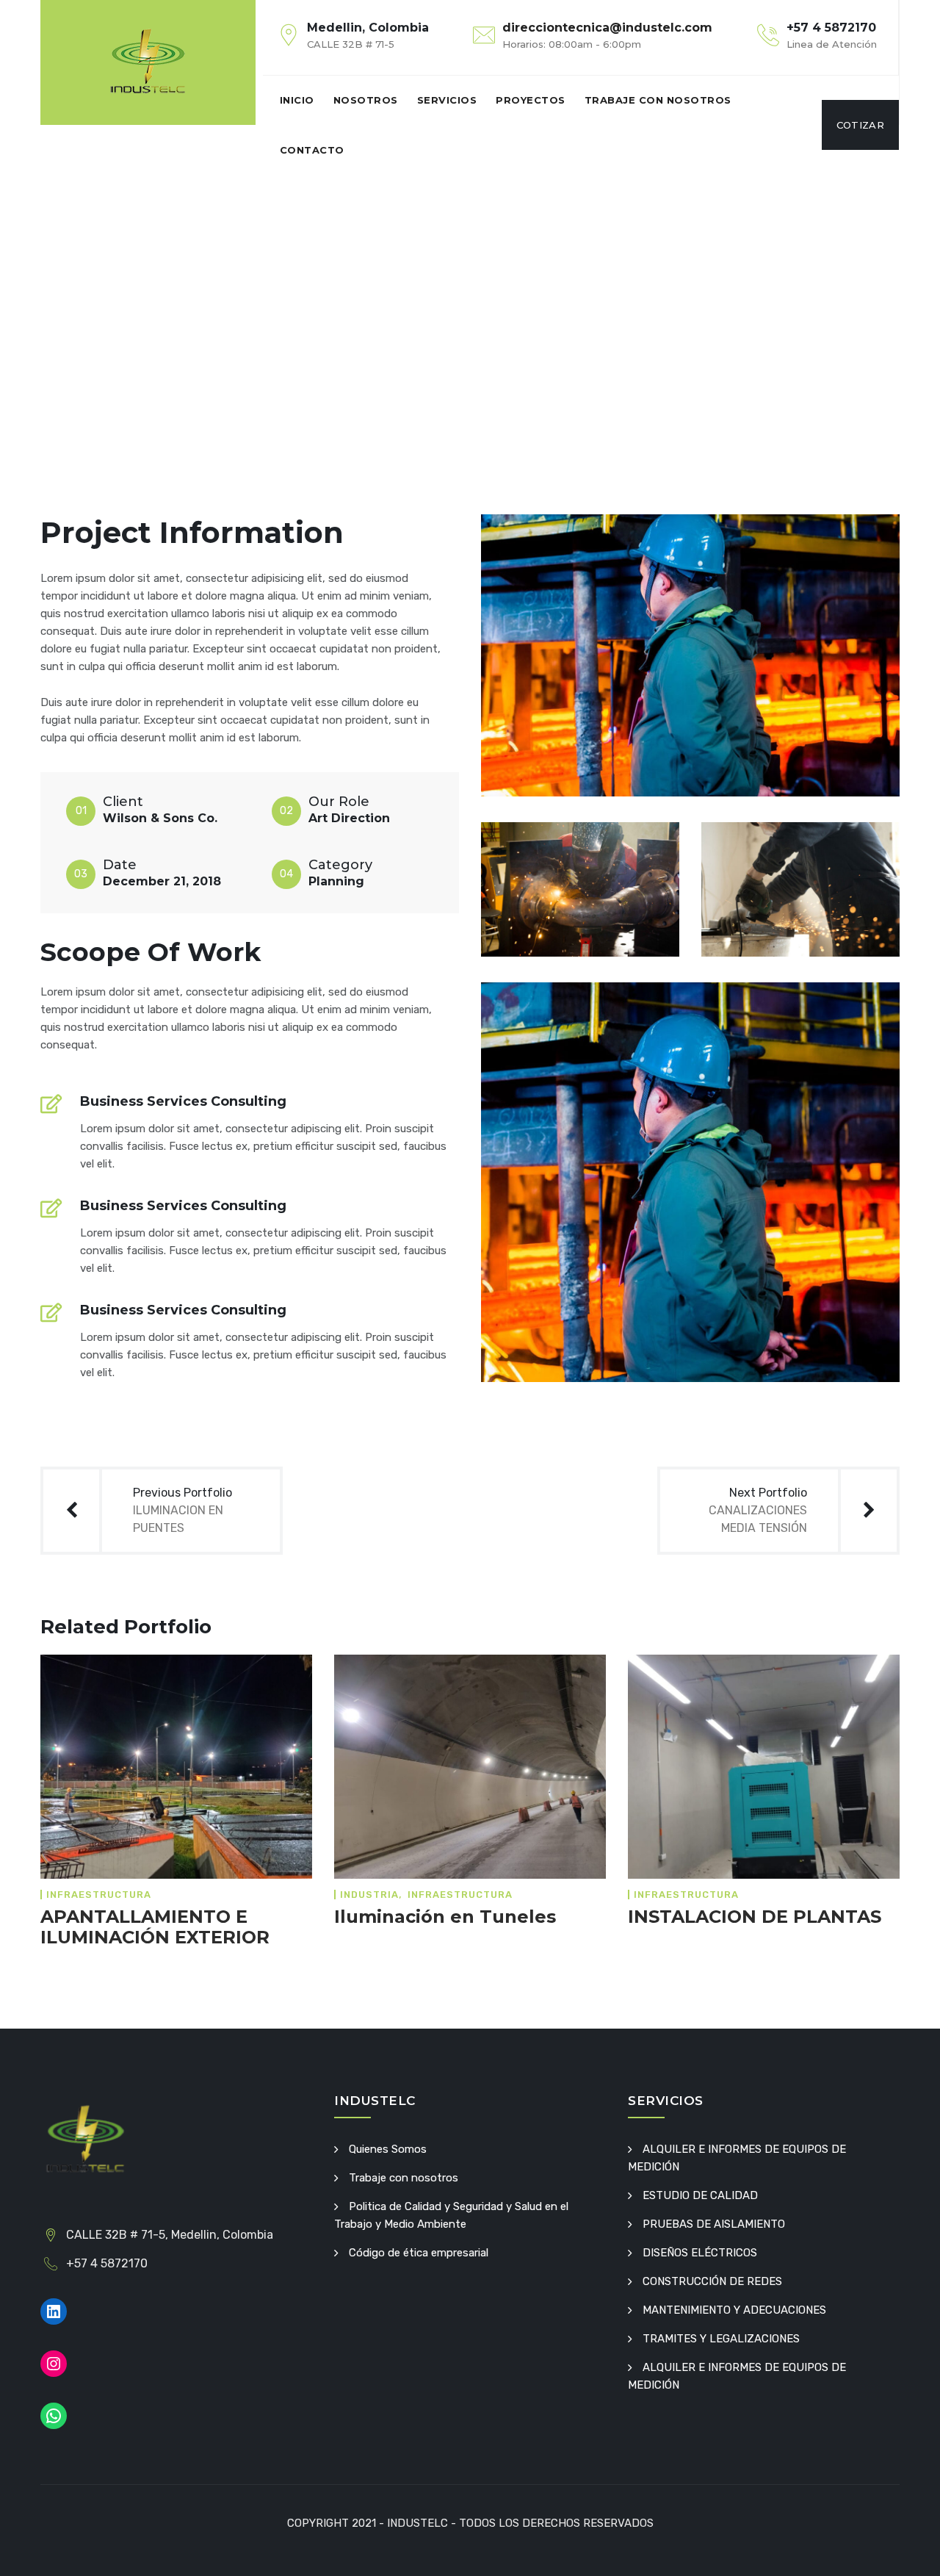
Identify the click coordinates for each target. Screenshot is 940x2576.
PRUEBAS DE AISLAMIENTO (714, 2224)
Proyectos (531, 100)
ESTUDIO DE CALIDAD (700, 2195)
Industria (369, 1895)
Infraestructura (99, 1895)
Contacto (312, 150)
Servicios (447, 100)
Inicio (297, 100)
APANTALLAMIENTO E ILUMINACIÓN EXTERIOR (155, 1927)
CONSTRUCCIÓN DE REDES (712, 2281)
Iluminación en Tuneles (445, 1917)
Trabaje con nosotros (658, 100)
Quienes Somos (388, 2149)
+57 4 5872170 (831, 28)
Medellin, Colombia (368, 28)
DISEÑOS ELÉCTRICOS (700, 2253)
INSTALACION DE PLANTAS (755, 1917)
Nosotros (366, 100)
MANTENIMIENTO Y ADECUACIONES (734, 2310)
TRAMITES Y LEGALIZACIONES (721, 2339)
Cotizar (860, 125)
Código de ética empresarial (419, 2253)
